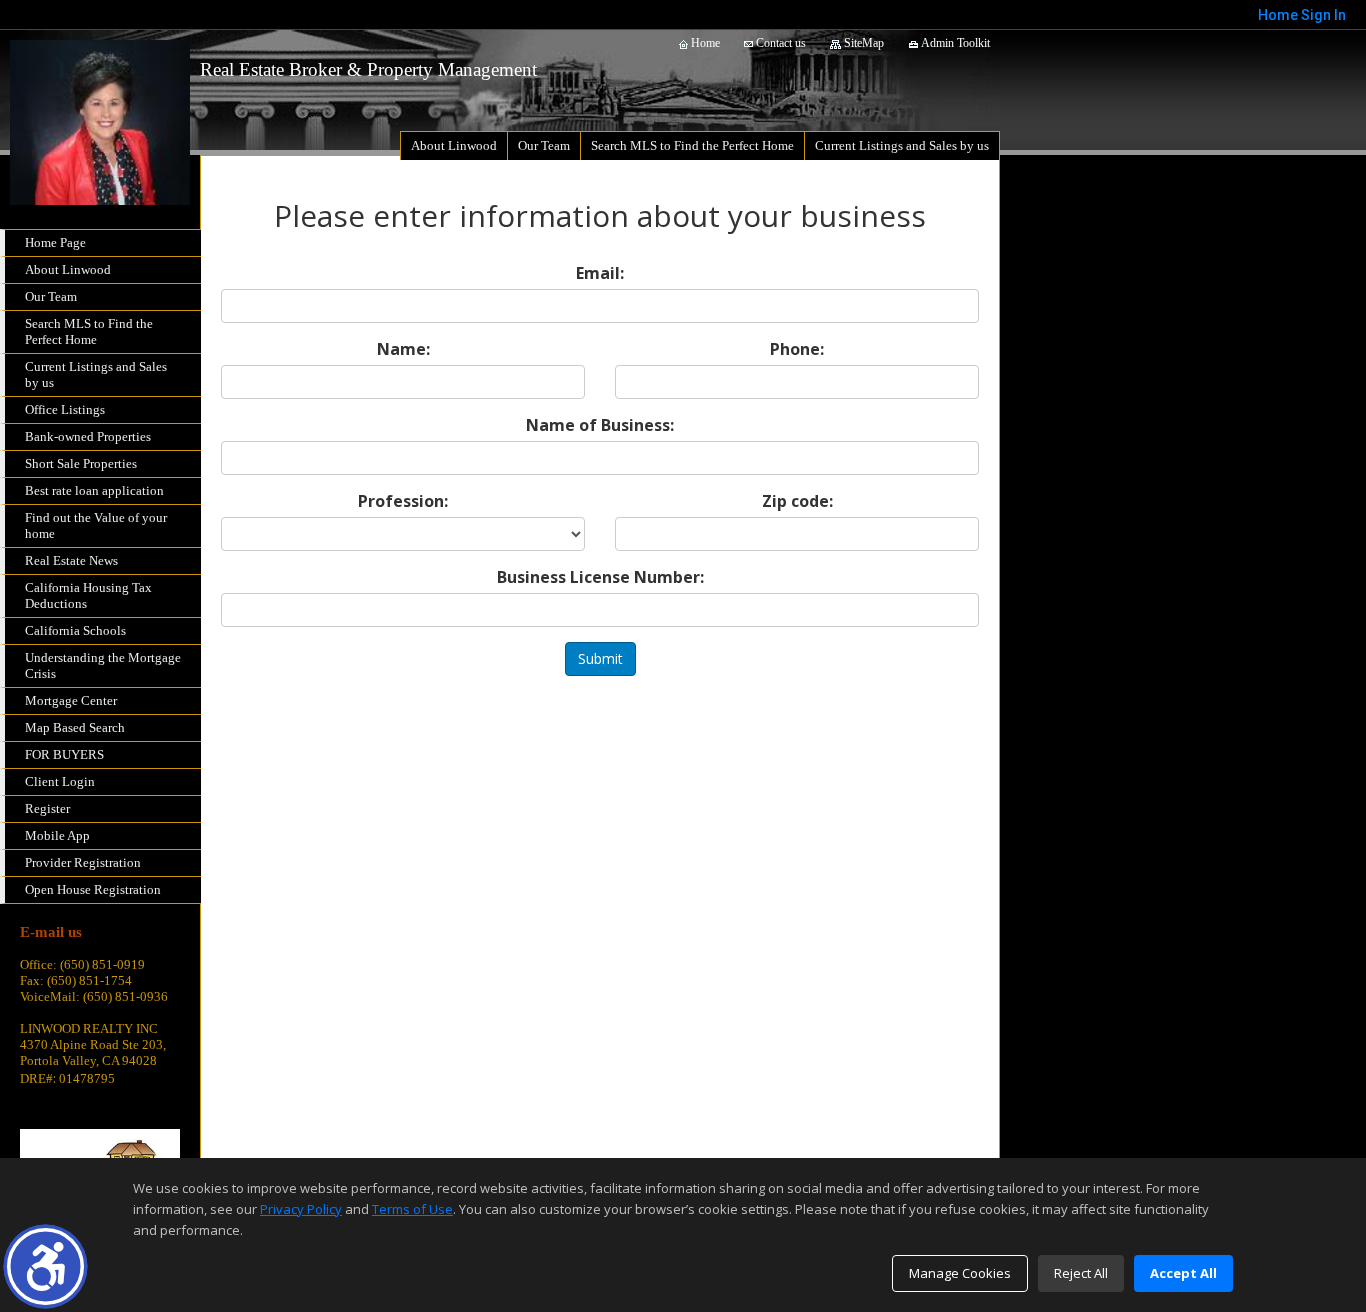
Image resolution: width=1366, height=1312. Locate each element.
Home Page (55, 242)
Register (47, 808)
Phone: (797, 349)
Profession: (403, 501)
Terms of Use (412, 1209)
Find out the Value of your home (96, 525)
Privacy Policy (301, 1209)
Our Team (51, 296)
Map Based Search (75, 727)
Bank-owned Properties (88, 436)
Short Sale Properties (81, 463)
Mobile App (57, 835)
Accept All (1183, 1273)
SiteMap (862, 43)
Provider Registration (83, 862)
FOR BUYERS (64, 754)
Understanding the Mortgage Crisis (103, 665)
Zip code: (797, 501)
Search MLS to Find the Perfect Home (89, 331)
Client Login (60, 781)
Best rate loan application (94, 490)
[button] (45, 1266)
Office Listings (65, 409)
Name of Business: (600, 425)
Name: (403, 349)
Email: (600, 273)
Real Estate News (71, 560)
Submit (600, 658)
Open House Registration (93, 889)
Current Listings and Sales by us (96, 374)
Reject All (1081, 1273)
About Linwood (68, 269)
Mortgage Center (71, 700)
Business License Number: (600, 577)
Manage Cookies (960, 1273)
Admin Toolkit (954, 43)
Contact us (779, 43)
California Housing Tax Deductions (88, 595)
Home (704, 43)
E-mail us (51, 932)
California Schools (75, 630)
